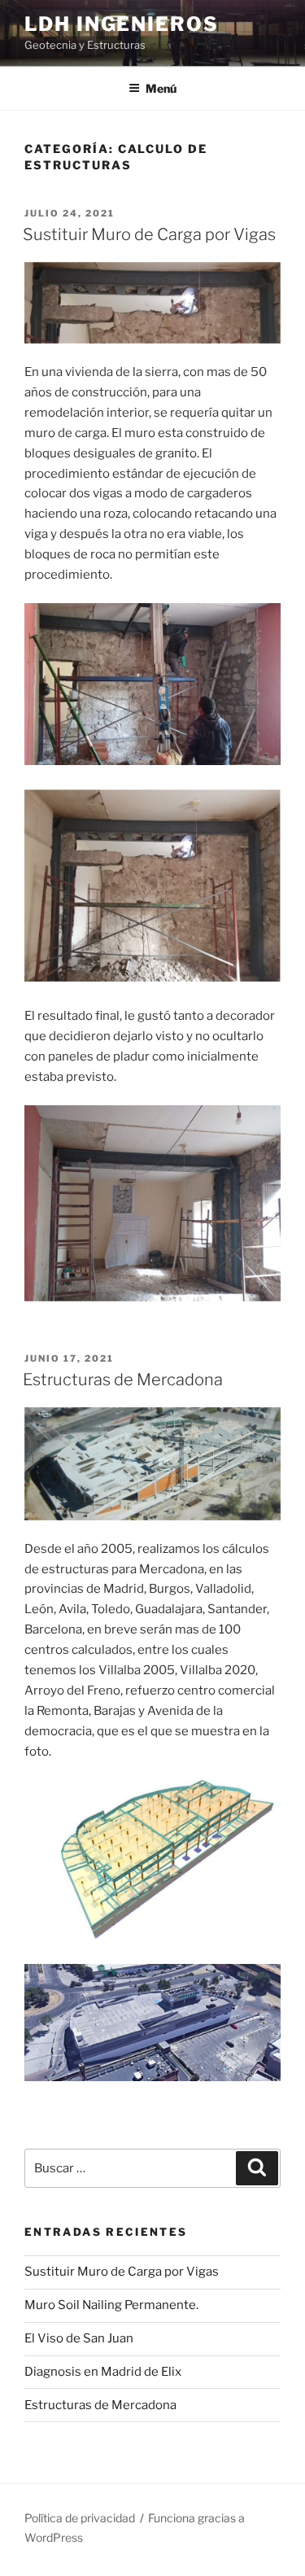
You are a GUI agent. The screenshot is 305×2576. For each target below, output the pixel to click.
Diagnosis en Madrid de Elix (103, 2372)
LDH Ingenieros (122, 24)
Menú (161, 88)
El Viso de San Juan (79, 2338)
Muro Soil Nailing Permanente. (111, 2305)
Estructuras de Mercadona (123, 1380)
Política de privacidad (80, 2518)
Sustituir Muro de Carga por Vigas (149, 234)
